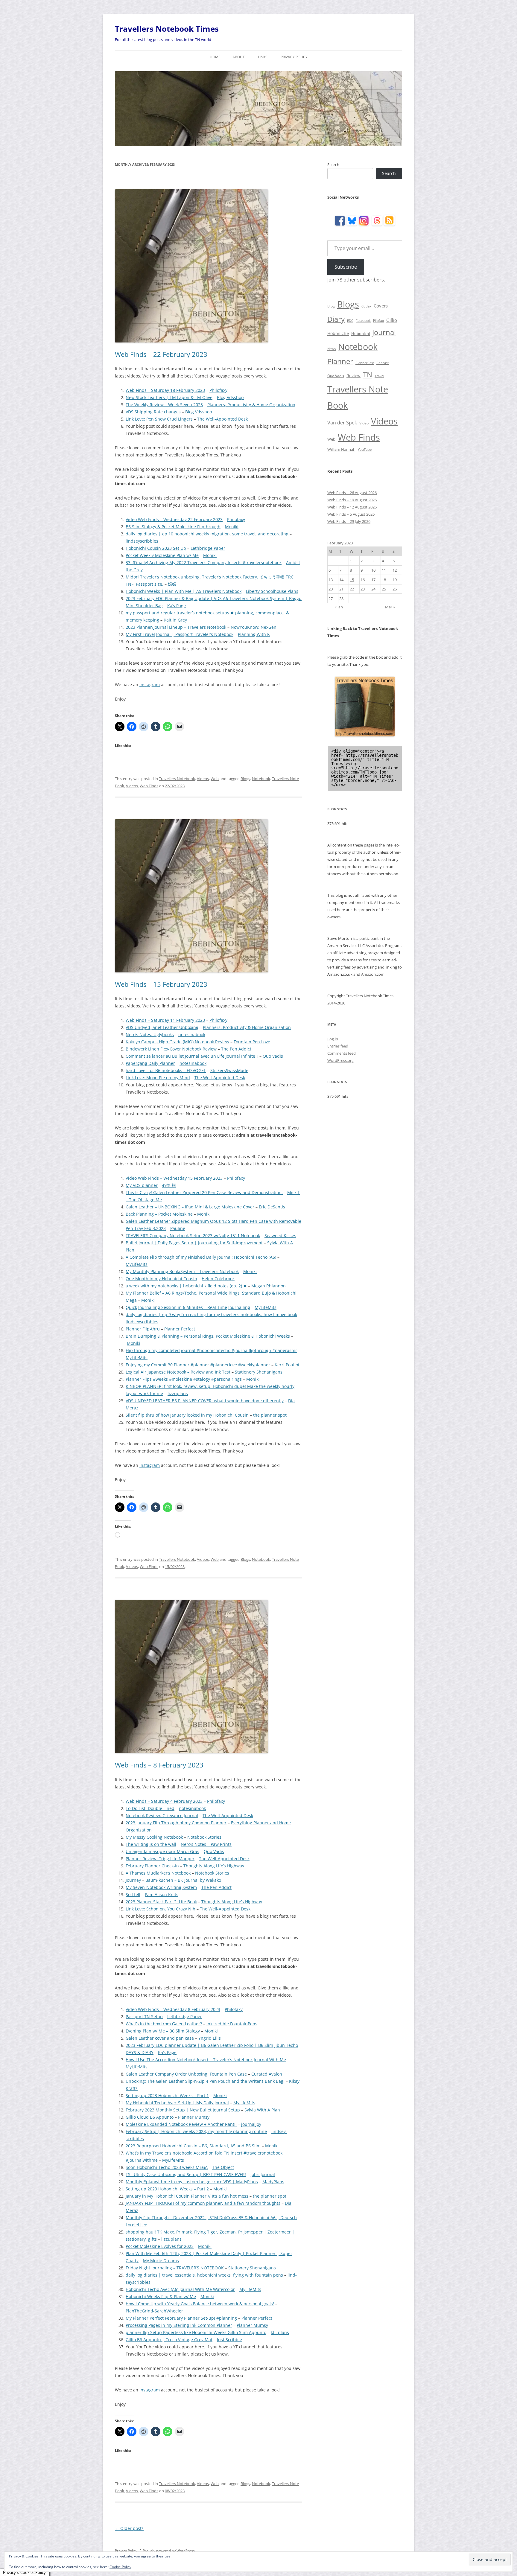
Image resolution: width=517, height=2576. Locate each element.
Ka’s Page (177, 606)
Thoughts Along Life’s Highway (214, 1866)
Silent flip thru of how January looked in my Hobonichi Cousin (187, 1415)
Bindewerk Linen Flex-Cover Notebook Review (171, 1049)
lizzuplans (178, 1393)
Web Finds (149, 786)
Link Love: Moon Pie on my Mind (158, 1078)
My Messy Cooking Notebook (154, 1837)
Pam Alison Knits (162, 1894)
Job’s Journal (263, 2174)
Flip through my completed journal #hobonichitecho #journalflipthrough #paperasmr (211, 1350)
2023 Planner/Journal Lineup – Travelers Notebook (176, 627)
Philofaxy (218, 390)
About (239, 57)
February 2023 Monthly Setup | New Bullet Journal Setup (183, 2110)
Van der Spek (342, 423)
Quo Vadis (273, 1056)
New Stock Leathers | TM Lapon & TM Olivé (169, 397)
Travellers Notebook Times (167, 29)
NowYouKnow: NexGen (254, 627)
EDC (350, 321)
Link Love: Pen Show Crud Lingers (159, 419)
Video (364, 423)
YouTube (365, 450)
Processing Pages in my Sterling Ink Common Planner (179, 2325)
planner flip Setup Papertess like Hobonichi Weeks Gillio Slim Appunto (196, 2332)
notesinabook (192, 1034)
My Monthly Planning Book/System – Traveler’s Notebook (182, 1271)
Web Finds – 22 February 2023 (161, 354)
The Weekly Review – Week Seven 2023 (164, 405)
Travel (379, 376)
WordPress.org (340, 1060)
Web (215, 779)
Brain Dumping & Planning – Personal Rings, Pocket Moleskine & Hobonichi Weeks (208, 1336)
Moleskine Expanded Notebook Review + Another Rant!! (181, 2124)
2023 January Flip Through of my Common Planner (176, 1823)
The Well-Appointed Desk (222, 419)
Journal (384, 332)
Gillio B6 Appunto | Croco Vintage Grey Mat (169, 2340)
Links (263, 57)
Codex (366, 306)
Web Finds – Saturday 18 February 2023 (165, 390)
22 (352, 589)
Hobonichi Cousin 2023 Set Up (156, 548)
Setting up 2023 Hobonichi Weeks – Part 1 (167, 2095)
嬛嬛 (172, 584)
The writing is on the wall (151, 1844)
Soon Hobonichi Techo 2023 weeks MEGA (167, 2167)
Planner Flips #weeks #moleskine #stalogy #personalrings (184, 1379)
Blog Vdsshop (230, 397)
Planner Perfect (180, 1329)
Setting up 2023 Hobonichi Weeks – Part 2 (167, 2189)
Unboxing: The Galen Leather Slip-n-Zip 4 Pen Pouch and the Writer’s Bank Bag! (205, 2081)
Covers (381, 306)
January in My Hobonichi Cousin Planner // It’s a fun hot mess (187, 2196)
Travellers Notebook (177, 779)
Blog (331, 306)
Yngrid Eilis (210, 2038)
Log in (333, 1039)
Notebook (261, 779)
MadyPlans (273, 2182)
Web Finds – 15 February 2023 (161, 984)
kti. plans (280, 2332)
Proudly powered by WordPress (169, 2551)
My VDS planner (142, 1185)
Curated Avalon (267, 2074)
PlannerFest (365, 363)
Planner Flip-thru (143, 1329)
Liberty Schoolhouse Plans (272, 591)
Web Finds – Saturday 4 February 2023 (164, 1801)
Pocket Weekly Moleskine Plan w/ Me (162, 555)
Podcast (383, 363)
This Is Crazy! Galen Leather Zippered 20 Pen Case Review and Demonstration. (204, 1192)
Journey (133, 1880)
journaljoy (251, 2124)
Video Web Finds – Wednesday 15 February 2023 (174, 1178)
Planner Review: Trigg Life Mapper (160, 1859)
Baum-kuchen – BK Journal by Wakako (183, 1880)
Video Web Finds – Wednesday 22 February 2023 (174, 519)
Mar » (390, 607)
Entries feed (338, 1046)
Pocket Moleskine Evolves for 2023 (160, 2246)
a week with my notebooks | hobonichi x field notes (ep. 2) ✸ (186, 1286)
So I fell (133, 1894)
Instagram (150, 685)
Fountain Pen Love (252, 1042)
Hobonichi (361, 334)
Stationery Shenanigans (259, 1372)
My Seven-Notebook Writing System (161, 1887)
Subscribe (346, 267)
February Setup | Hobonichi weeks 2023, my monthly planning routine (196, 2131)
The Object (223, 2167)
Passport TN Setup (144, 2017)
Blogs (245, 779)
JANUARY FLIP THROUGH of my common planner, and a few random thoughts (203, 2203)
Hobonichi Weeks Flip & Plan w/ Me (161, 2296)
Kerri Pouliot (287, 1365)
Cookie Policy (120, 2567)
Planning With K (254, 634)
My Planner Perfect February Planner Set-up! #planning (181, 2318)
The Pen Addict (236, 1049)
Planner (340, 361)
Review (353, 376)
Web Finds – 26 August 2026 (352, 493)
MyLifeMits (137, 1264)
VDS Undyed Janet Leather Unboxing (162, 1027)
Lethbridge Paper (208, 548)
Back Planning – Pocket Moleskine (159, 1214)
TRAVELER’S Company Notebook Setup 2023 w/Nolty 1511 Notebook (193, 1236)
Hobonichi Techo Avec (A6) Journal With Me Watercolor (180, 2289)
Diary (336, 319)
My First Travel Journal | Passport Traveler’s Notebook (180, 634)
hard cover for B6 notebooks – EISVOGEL (166, 1070)
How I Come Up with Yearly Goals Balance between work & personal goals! (200, 2304)
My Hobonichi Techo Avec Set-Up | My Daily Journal (177, 2103)
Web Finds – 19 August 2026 (352, 500)
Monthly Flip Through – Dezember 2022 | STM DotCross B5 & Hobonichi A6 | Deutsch (211, 2218)
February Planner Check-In (152, 1866)
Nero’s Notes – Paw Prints (206, 1844)
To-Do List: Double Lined (150, 1808)
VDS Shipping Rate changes (153, 412)
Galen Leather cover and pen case (160, 2038)
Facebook (363, 321)
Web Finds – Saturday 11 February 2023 (165, 1020)
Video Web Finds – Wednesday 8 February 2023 (173, 2009)
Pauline (178, 1228)
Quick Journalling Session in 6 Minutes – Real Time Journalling (188, 1307)
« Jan (339, 607)
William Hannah (341, 449)
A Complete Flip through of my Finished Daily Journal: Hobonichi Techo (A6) (201, 1257)
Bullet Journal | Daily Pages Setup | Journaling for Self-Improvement (194, 1243)
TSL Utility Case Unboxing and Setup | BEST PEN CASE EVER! (186, 2174)
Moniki (232, 527)
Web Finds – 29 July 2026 (349, 521)
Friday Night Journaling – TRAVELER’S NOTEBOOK (175, 2268)
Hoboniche (338, 333)
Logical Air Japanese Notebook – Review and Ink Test (178, 1372)
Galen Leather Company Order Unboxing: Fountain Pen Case (186, 2074)
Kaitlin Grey (175, 620)
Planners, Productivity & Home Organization (251, 405)
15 (352, 580)
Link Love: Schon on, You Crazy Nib (161, 1909)
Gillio (392, 320)
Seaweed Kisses (280, 1236)
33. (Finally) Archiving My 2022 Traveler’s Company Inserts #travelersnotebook (204, 562)
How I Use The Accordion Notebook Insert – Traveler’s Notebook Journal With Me (206, 2060)
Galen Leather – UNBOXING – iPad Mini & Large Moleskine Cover (190, 1207)
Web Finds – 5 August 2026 (351, 514)
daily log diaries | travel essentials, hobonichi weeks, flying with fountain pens (204, 2275)
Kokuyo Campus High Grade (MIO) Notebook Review (177, 1042)
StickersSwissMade (229, 1070)
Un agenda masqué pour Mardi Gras (162, 1851)
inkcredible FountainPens (232, 2024)
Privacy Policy (294, 57)
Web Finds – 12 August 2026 (352, 507)
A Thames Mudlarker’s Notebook (158, 1873)
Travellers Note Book (358, 397)
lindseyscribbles (142, 541)
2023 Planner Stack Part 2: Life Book (161, 1902)
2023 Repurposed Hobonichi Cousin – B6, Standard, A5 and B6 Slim (193, 2146)
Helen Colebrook (218, 1279)
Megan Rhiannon (269, 1286)
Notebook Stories (204, 1837)
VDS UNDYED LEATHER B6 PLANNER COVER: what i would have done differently (205, 1401)
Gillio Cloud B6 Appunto (150, 2117)
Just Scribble (229, 2340)
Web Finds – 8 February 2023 (159, 1765)
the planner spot (270, 1415)
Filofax (378, 321)
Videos (203, 779)
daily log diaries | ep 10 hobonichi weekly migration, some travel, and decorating (207, 534)
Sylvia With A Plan (262, 2110)
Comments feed (342, 1053)
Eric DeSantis (272, 1207)
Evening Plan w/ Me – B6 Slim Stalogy (163, 2031)
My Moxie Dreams (161, 2261)
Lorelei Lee (136, 2225)
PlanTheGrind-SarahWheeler (154, 2311)
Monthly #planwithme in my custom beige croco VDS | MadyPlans (192, 2182)
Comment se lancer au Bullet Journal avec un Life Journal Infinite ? (192, 1056)
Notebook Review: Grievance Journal (162, 1815)
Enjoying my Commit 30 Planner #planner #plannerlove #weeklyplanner (198, 1365)
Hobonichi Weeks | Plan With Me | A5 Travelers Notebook (184, 591)
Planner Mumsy (194, 2117)
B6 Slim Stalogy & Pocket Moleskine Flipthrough (173, 527)
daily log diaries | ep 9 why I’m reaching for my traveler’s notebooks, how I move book (211, 1314)
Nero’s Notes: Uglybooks (150, 1034)
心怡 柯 (169, 1185)
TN (368, 374)
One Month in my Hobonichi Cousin (161, 1279)
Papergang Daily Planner (150, 1063)
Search (333, 165)
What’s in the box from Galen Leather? (164, 2024)
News (332, 349)
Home (215, 57)
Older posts (129, 2528)
